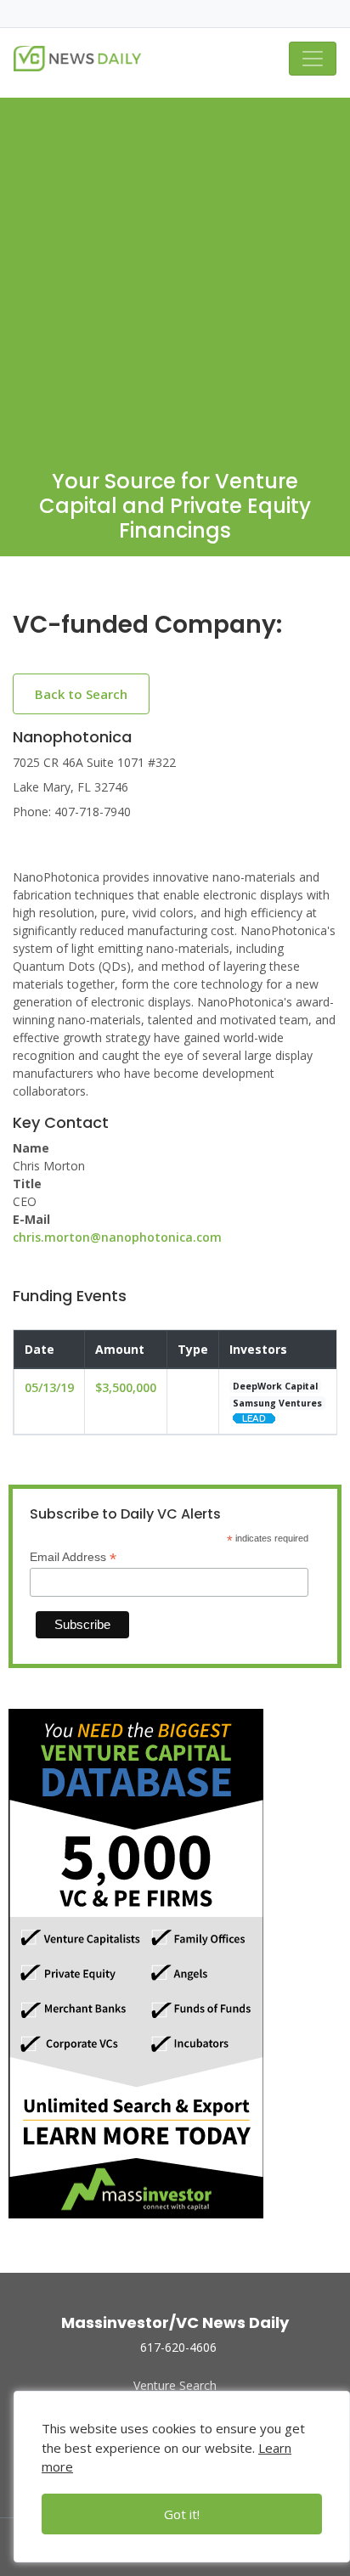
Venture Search (175, 2385)
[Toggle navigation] (313, 59)
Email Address (73, 1557)
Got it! (182, 2514)
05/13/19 (49, 1387)
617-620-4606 (178, 2347)
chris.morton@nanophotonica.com (117, 1237)
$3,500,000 (126, 1387)
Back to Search (81, 694)
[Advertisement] (175, 273)
